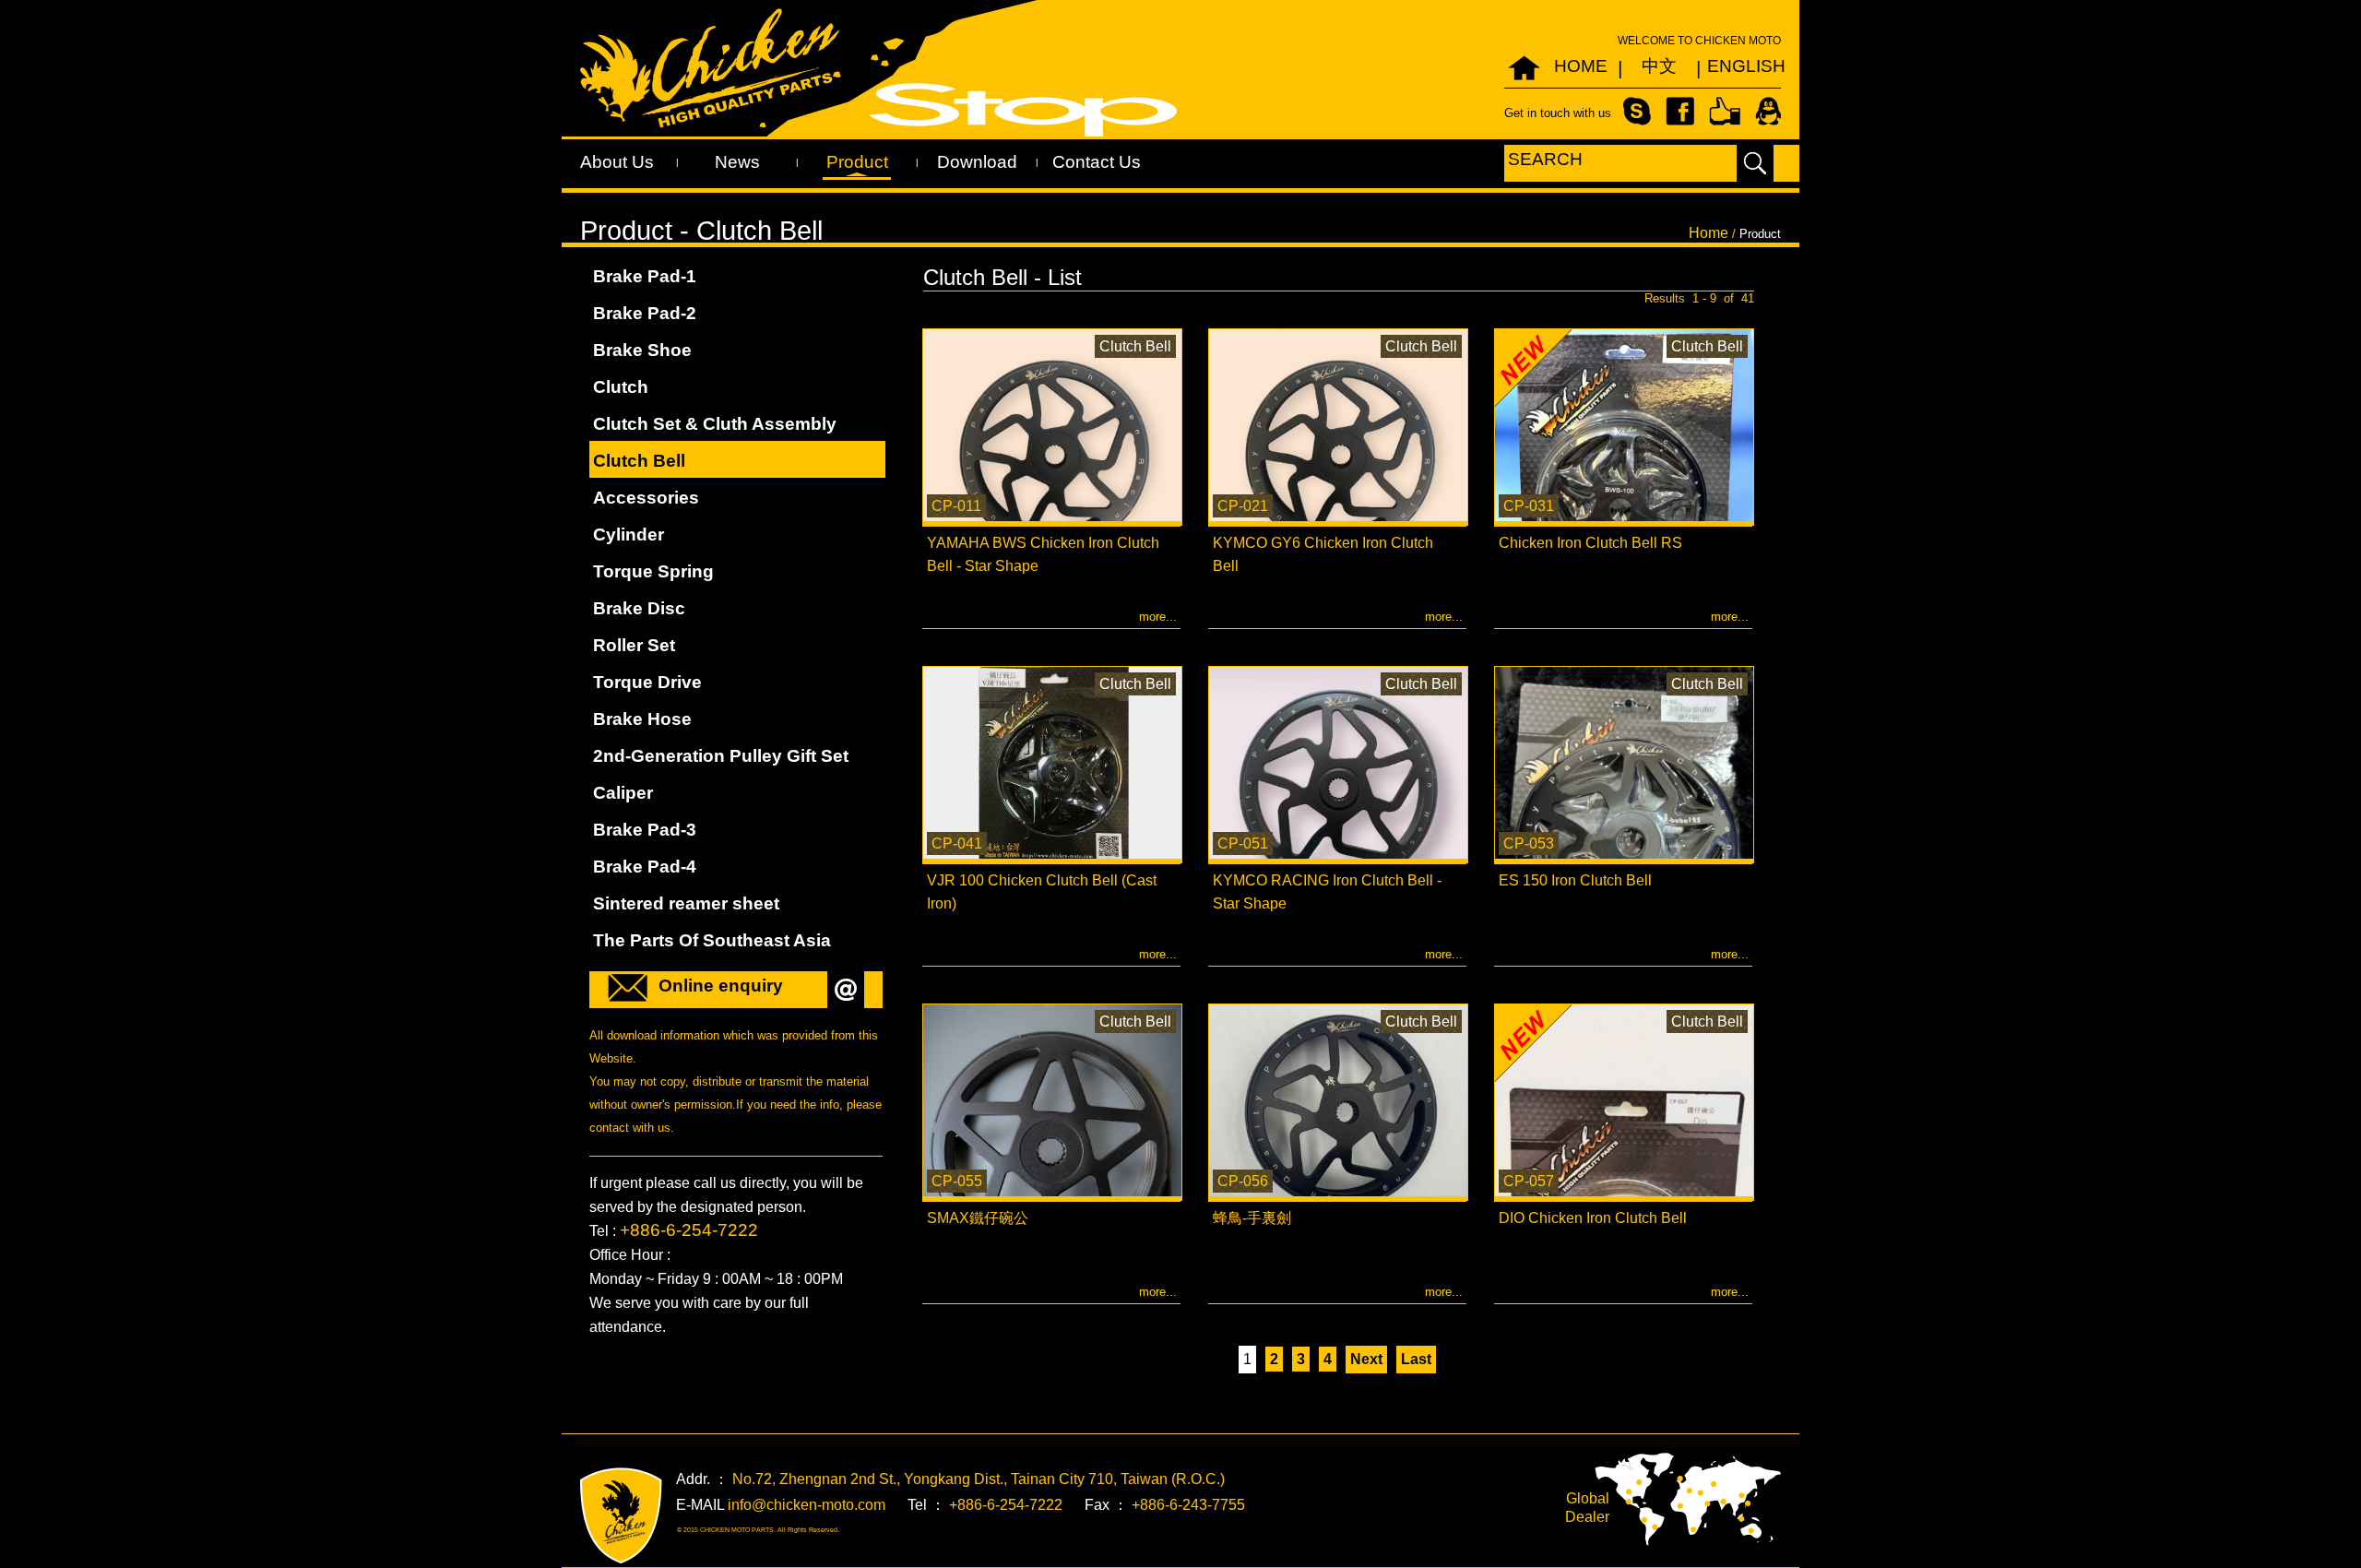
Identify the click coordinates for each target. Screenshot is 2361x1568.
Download (977, 162)
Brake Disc (639, 608)
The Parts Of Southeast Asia (712, 940)
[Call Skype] (1637, 110)
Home (1708, 233)
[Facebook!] (1680, 110)
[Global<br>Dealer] (1688, 1498)
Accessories (646, 498)
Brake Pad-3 (645, 830)
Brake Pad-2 (645, 313)
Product (857, 162)
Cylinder (629, 535)
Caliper (623, 793)
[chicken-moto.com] (621, 1516)
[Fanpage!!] (1725, 110)
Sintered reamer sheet (686, 903)
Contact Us (1097, 162)
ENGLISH (1737, 66)
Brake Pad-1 (645, 276)
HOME (1581, 66)
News (737, 162)
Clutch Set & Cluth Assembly (715, 424)
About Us (617, 162)
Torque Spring (653, 571)
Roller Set (634, 645)
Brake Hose (642, 719)
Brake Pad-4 (645, 867)
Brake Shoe (642, 350)
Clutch (621, 387)
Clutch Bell (639, 461)
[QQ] (1768, 110)
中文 (1659, 66)
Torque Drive (647, 682)
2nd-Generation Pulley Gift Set (721, 756)
